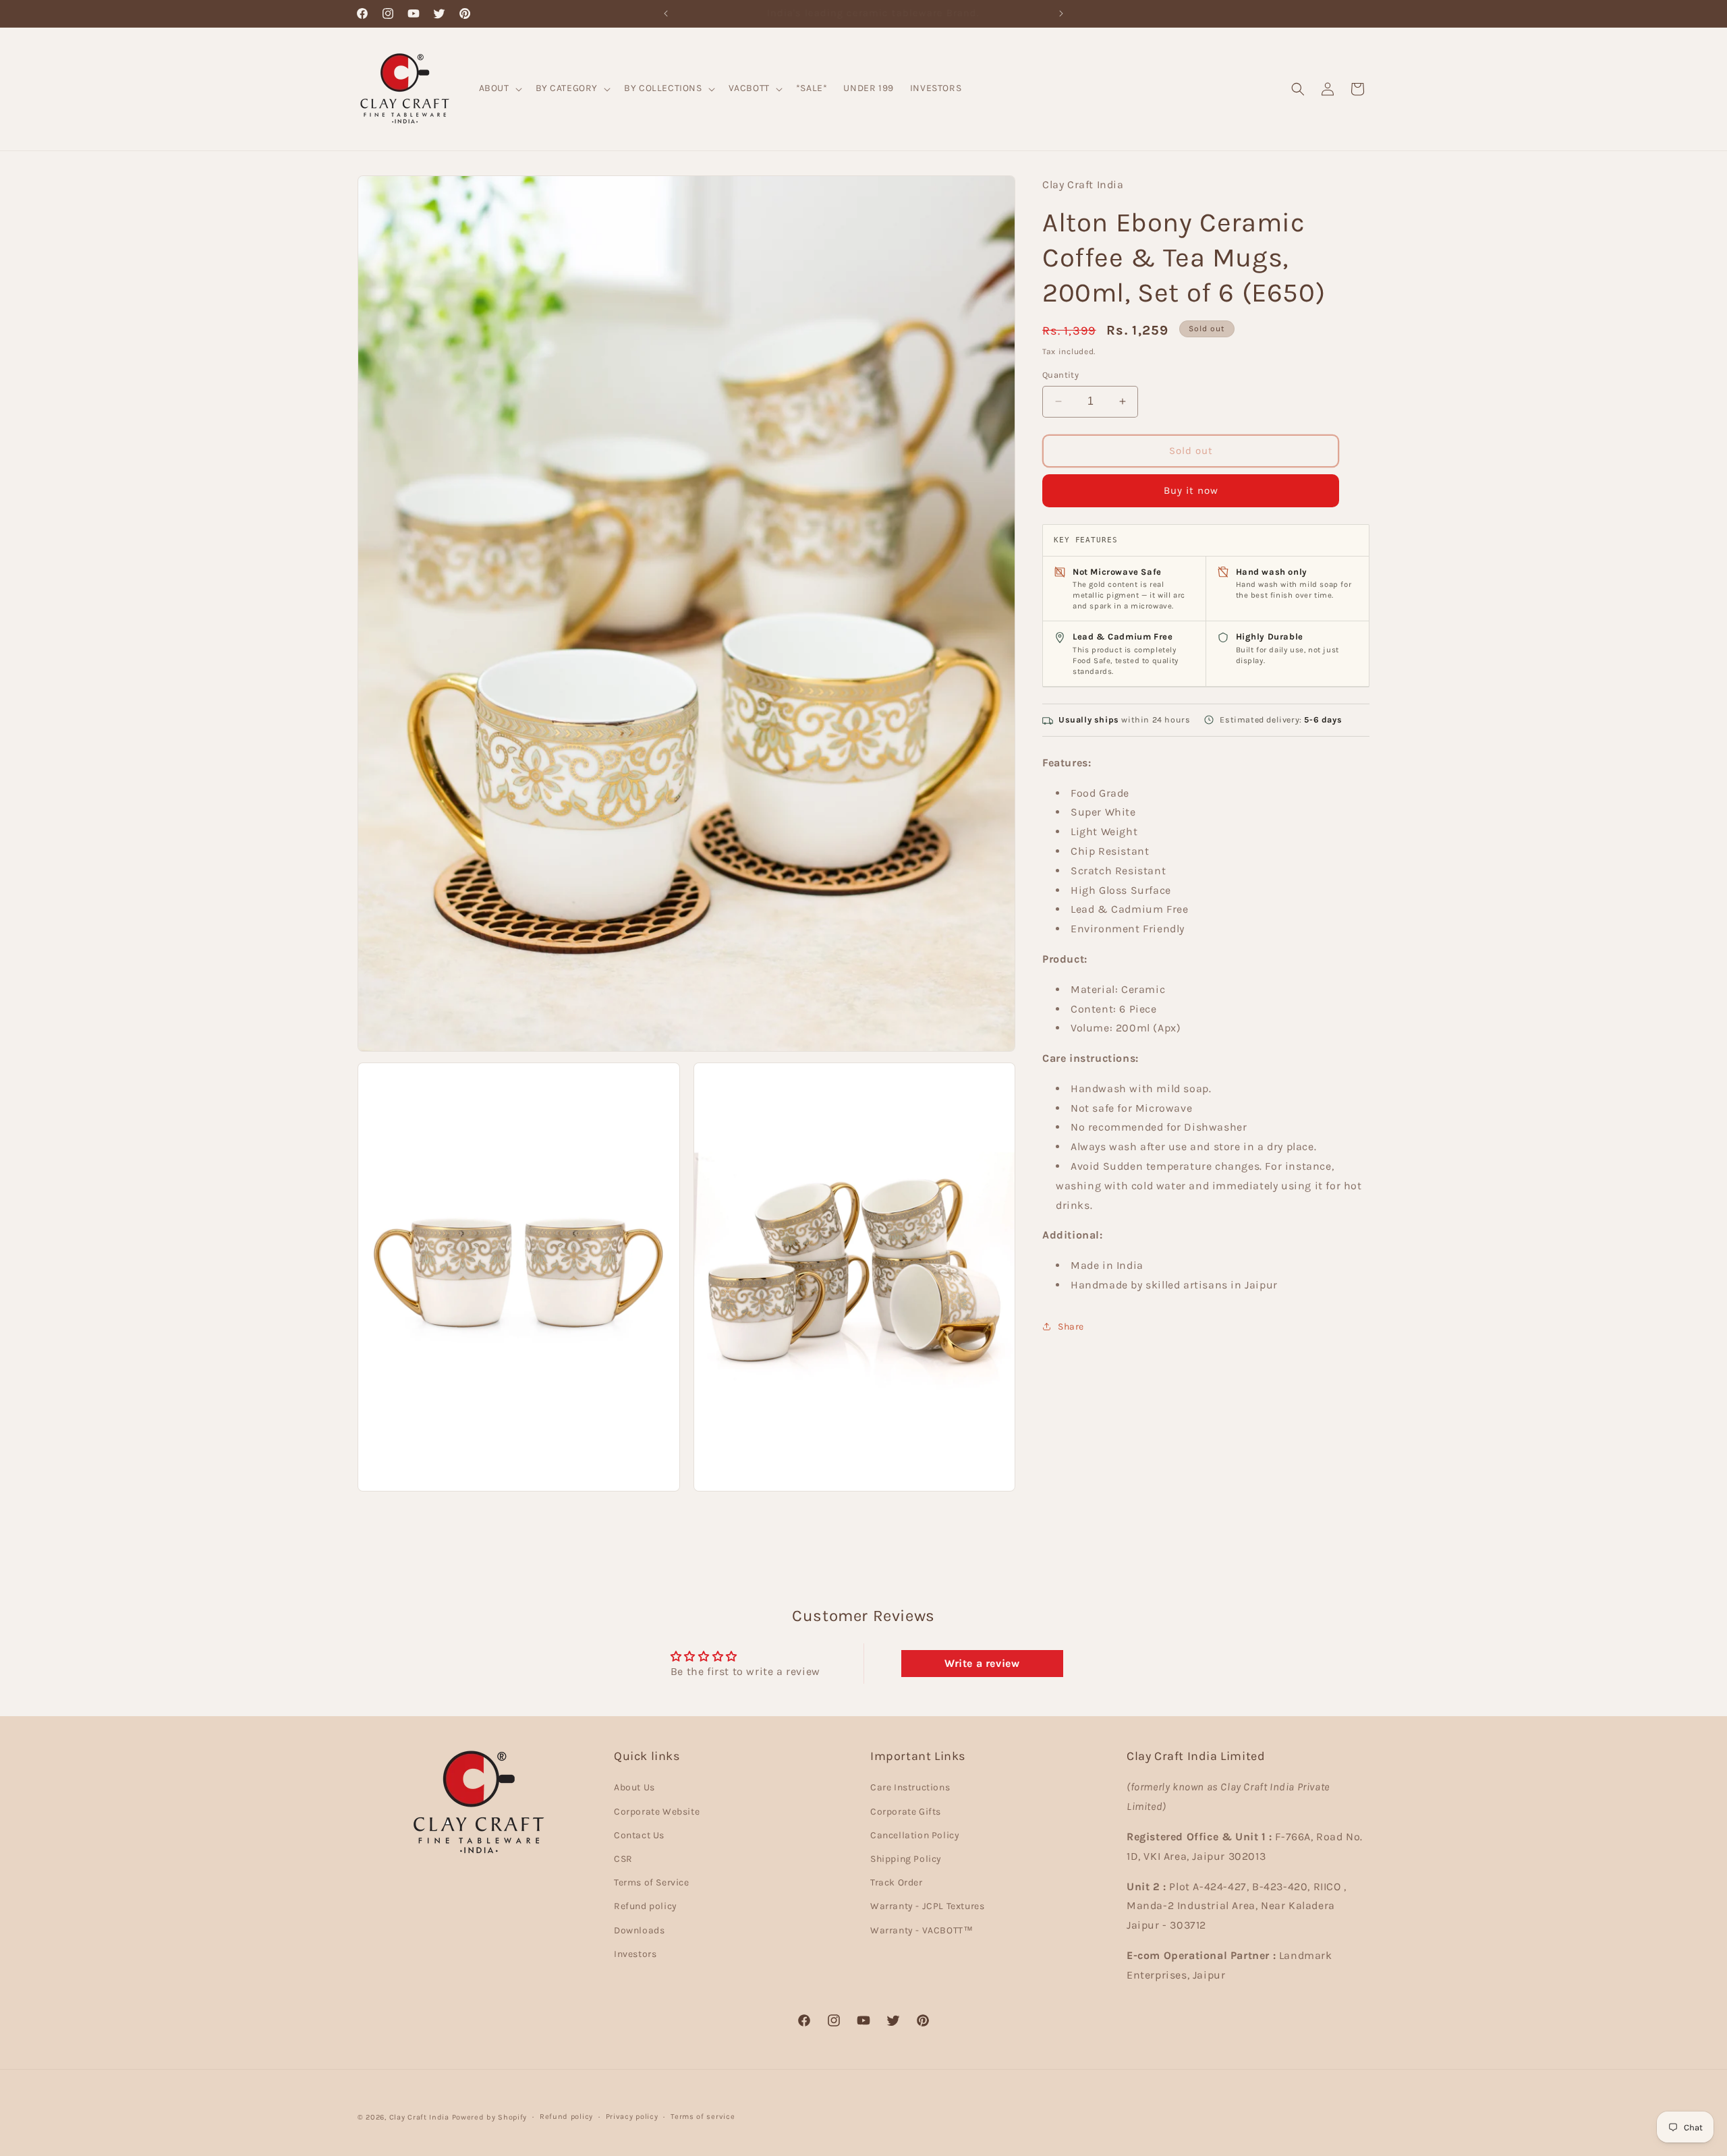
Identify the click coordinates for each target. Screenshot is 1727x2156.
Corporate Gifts (906, 1812)
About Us (634, 1788)
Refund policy (646, 1906)
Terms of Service (652, 1882)
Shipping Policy (906, 1859)
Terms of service (703, 2117)
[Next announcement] (1061, 13)
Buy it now (1191, 490)
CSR (623, 1859)
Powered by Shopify (490, 2117)
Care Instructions (910, 1788)
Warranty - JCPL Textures (927, 1906)
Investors (635, 1954)
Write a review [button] (982, 1663)
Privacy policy (632, 2117)
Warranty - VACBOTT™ (922, 1930)
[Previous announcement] (666, 13)
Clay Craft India (419, 2117)
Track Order (897, 1882)
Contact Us (639, 1835)
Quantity (1060, 375)
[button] (499, 88)
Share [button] (1071, 1327)
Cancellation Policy (915, 1835)
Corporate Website (657, 1812)
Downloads (639, 1930)
